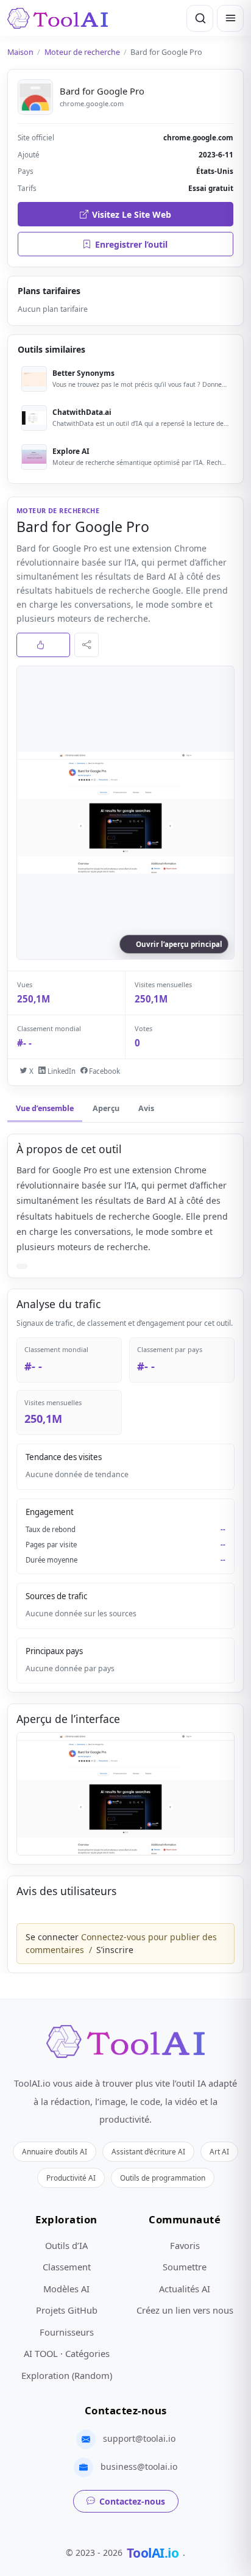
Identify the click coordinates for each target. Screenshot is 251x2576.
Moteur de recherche (82, 52)
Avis (146, 1108)
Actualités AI (185, 2289)
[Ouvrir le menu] (230, 18)
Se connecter (52, 1937)
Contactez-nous (132, 2501)
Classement (67, 2267)
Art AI (219, 2151)
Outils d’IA (66, 2245)
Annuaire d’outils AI (55, 2151)
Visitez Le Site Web (132, 214)
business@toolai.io (139, 2466)
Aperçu (106, 1108)
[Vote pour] (43, 645)
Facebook (104, 1071)
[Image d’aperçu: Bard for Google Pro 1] (125, 1794)
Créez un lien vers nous (185, 2310)
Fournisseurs (67, 2332)
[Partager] (87, 645)
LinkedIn (60, 1071)
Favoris (185, 2245)
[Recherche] (200, 18)
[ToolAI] (58, 18)
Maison (20, 52)
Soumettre (185, 2267)
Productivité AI (71, 2178)
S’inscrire (115, 1950)
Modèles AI (66, 2289)
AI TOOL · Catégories (67, 2353)
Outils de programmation (163, 2178)
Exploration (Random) (67, 2375)
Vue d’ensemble (45, 1108)
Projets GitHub (67, 2310)
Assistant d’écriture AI (148, 2151)
